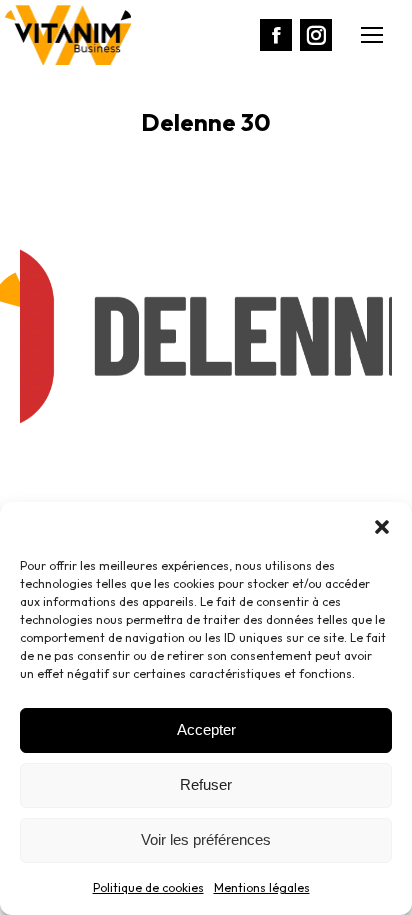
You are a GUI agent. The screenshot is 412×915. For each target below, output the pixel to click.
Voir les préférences (206, 839)
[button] (382, 527)
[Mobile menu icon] (372, 35)
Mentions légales (262, 887)
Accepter (206, 729)
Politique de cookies (148, 887)
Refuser (206, 784)
